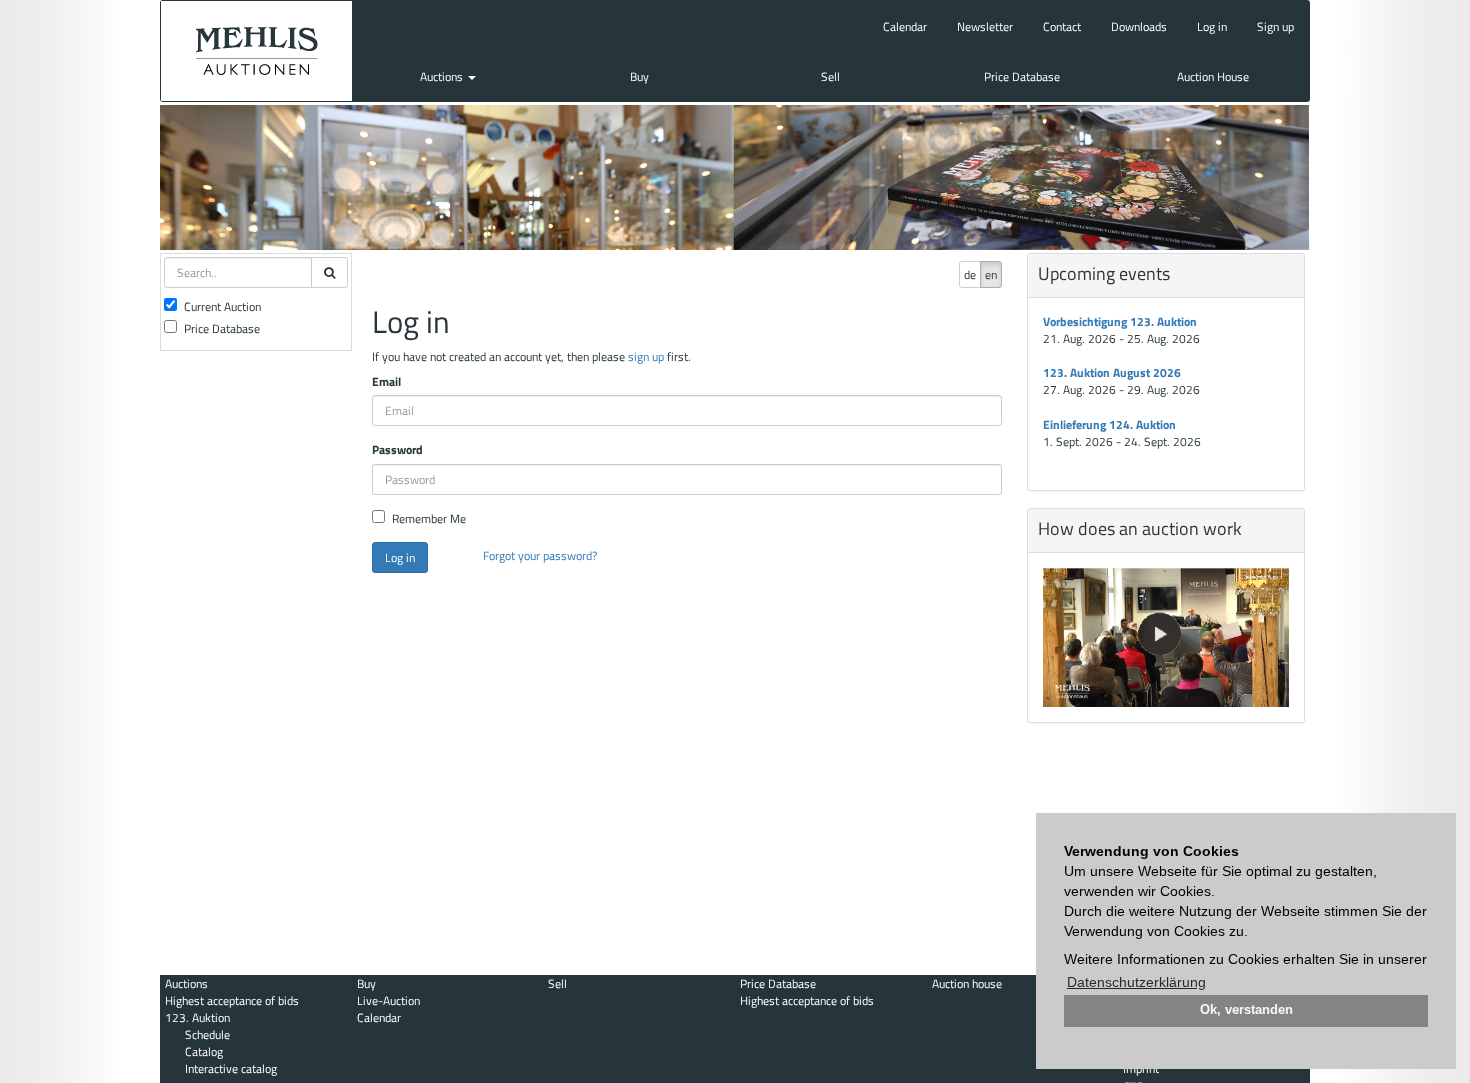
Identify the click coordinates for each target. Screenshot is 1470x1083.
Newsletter (985, 26)
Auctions (443, 76)
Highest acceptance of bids (232, 1000)
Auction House (1213, 76)
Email (386, 381)
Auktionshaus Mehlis (256, 51)
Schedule (207, 1034)
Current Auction (222, 306)
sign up (646, 356)
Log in (1212, 26)
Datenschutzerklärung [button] (1136, 982)
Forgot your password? (540, 555)
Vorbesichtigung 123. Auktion (1120, 321)
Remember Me (429, 518)
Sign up (1275, 26)
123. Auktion (197, 1017)
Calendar (905, 26)
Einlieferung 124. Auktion (1109, 424)
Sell (830, 76)
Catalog (204, 1051)
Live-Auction (388, 1000)
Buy (639, 76)
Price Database (1022, 76)
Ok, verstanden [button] (1246, 1010)
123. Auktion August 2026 (1112, 372)
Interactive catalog (231, 1068)
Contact (1062, 26)
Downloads (1139, 26)
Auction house (967, 983)
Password (397, 449)
